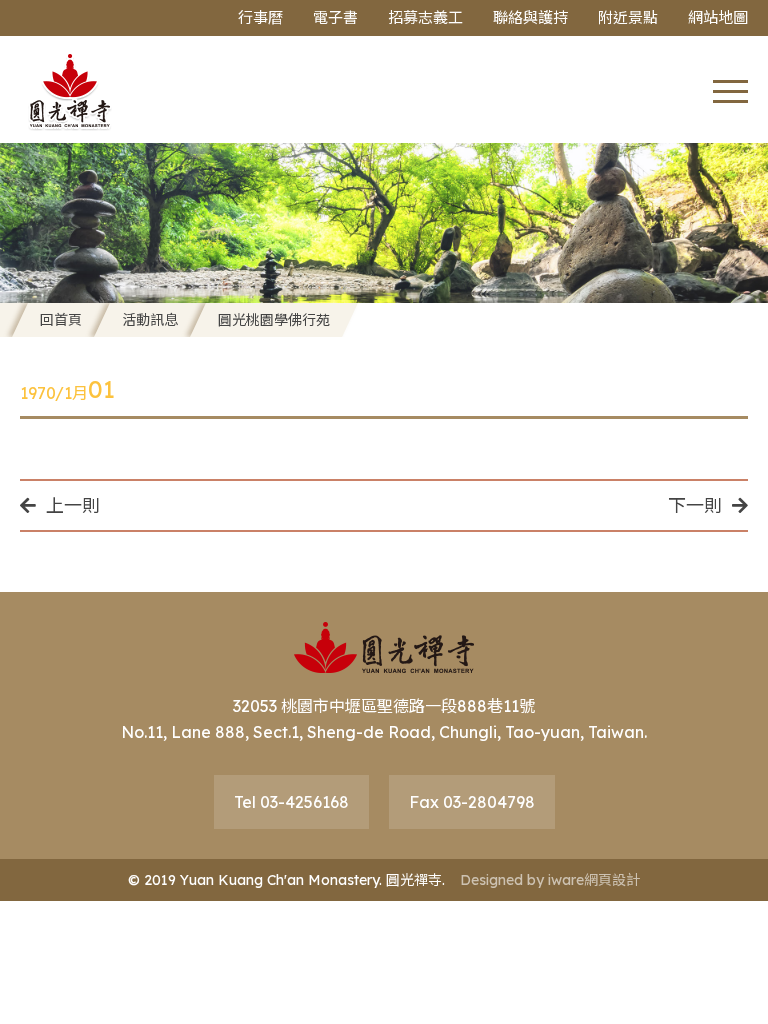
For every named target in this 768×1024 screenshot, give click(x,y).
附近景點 (628, 17)
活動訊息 (150, 320)
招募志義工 (425, 17)
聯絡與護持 (530, 17)
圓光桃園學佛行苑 (274, 320)
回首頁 (61, 320)
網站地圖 (718, 17)
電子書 (335, 17)
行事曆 (260, 17)
